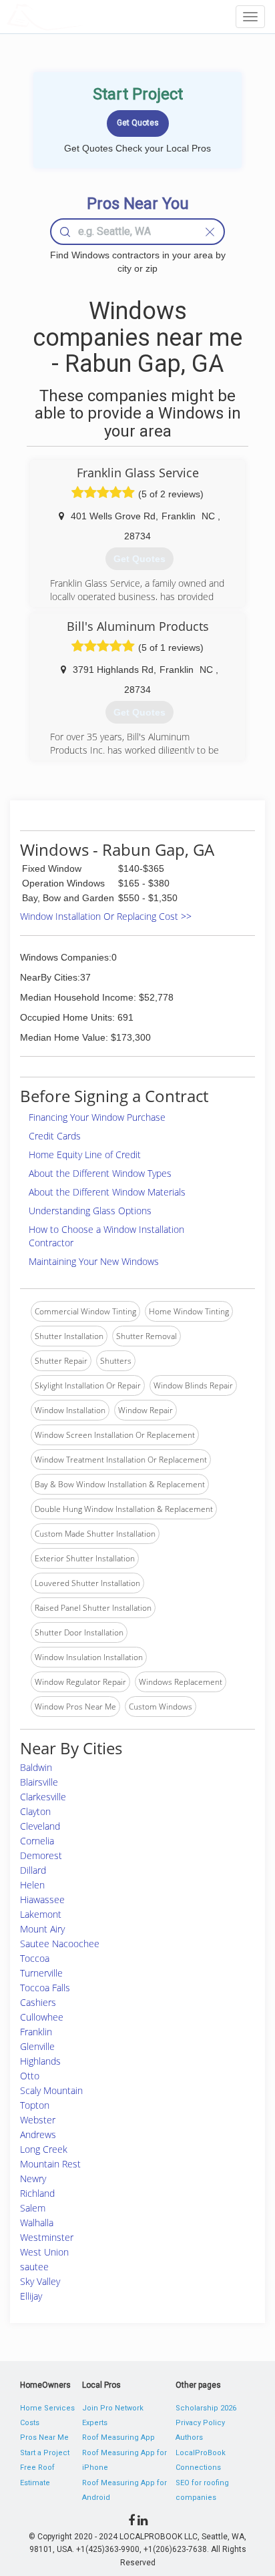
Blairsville (39, 1782)
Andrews (38, 2134)
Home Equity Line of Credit (85, 1154)
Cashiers (38, 2002)
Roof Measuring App (118, 2437)
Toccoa (35, 1958)
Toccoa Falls (45, 1988)
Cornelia (37, 1841)
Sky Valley (40, 2281)
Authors (189, 2437)
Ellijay (31, 2296)
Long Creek (44, 2149)
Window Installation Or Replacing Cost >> (106, 916)
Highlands (40, 2061)
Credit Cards (55, 1136)
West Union (44, 2252)
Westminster (47, 2237)
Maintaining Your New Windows (94, 1261)
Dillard (33, 1870)
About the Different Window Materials (107, 1192)
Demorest (41, 1855)
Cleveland (40, 1826)
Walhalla (37, 2223)
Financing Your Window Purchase (97, 1117)
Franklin (36, 2032)
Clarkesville (43, 1797)
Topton (35, 2105)
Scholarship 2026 (206, 2408)
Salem (33, 2208)
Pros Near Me (44, 2437)
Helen (32, 1885)
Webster (38, 2120)
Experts (95, 2423)
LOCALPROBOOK (84, 16)
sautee (34, 2267)
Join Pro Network (113, 2408)
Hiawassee (42, 1899)
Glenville (37, 2046)
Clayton (35, 1811)
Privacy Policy (200, 2423)
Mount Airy (42, 1929)
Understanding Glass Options (90, 1211)
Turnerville (41, 1973)
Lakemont (41, 1914)
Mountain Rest (50, 2164)
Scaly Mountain (51, 2090)
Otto (30, 2076)
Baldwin (36, 1767)
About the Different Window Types (100, 1173)
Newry (33, 2178)
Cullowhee (42, 2017)
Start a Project (45, 2453)
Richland (37, 2193)
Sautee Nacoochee (60, 1944)
